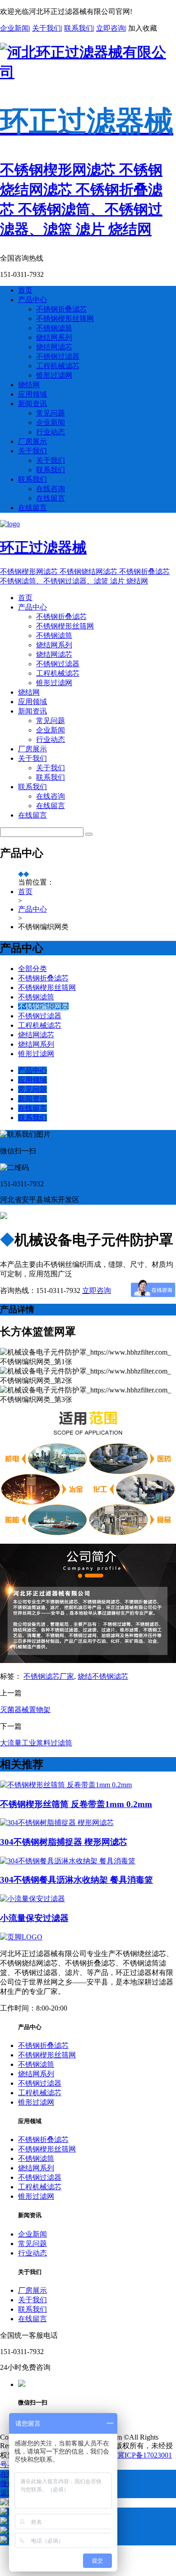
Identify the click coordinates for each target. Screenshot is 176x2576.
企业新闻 (14, 28)
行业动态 (51, 432)
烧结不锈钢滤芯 (103, 1676)
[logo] (21, 1937)
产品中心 (32, 300)
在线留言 (51, 498)
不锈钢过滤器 (58, 356)
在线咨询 (51, 489)
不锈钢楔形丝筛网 (65, 319)
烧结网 (29, 385)
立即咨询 (111, 28)
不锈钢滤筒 (54, 328)
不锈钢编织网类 (43, 1006)
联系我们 (79, 28)
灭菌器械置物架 (25, 1710)
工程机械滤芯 (58, 366)
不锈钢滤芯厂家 (49, 1676)
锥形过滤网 (54, 375)
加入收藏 (143, 28)
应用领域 (32, 394)
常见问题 (51, 413)
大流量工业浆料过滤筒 (36, 1743)
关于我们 (46, 28)
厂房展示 (32, 441)
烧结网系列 (54, 337)
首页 (25, 290)
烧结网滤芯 (54, 347)
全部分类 (32, 969)
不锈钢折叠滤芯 (61, 309)
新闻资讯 (32, 404)
